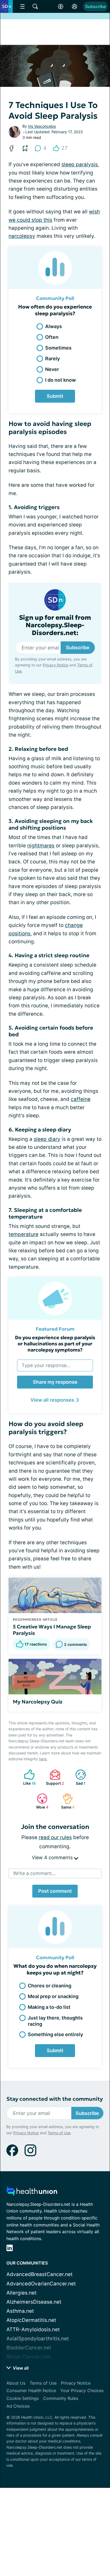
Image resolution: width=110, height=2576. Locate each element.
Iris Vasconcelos (42, 126)
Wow (40, 1801)
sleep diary (47, 1139)
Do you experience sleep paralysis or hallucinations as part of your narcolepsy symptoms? (55, 1344)
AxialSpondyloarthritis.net (38, 2339)
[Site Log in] (74, 6)
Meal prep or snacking (53, 1996)
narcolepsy (22, 236)
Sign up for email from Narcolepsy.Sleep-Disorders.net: (55, 625)
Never (52, 369)
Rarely (52, 359)
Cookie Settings (23, 2398)
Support (54, 1777)
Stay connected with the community (55, 2099)
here (43, 1759)
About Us (16, 2383)
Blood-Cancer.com (29, 2357)
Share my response (55, 1382)
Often (52, 337)
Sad (78, 1777)
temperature (23, 1234)
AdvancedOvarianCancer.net (41, 2284)
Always (54, 326)
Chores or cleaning (50, 1986)
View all (20, 2368)
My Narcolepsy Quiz (38, 1702)
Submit (55, 396)
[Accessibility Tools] (61, 6)
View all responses (52, 1400)
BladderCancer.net (29, 2348)
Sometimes (58, 348)
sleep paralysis (80, 164)
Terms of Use (59, 2133)
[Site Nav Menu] (22, 6)
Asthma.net (20, 2311)
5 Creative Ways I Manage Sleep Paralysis (52, 1630)
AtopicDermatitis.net (31, 2320)
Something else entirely (55, 2034)
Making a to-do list (49, 2007)
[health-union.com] (32, 2193)
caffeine (81, 1099)
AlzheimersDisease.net (34, 2302)
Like (27, 1777)
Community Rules (61, 2398)
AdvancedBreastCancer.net (40, 2274)
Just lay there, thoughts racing (55, 2021)
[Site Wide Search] (35, 6)
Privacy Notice (56, 665)
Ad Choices (18, 2406)
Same (66, 1801)
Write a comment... (34, 1873)
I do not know (60, 380)
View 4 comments (53, 1857)
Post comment (55, 1891)
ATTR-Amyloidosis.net (33, 2330)
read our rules (55, 1837)
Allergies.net (21, 2293)
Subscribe (95, 6)
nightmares (41, 846)
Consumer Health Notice (31, 2391)
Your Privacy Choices (82, 2391)
